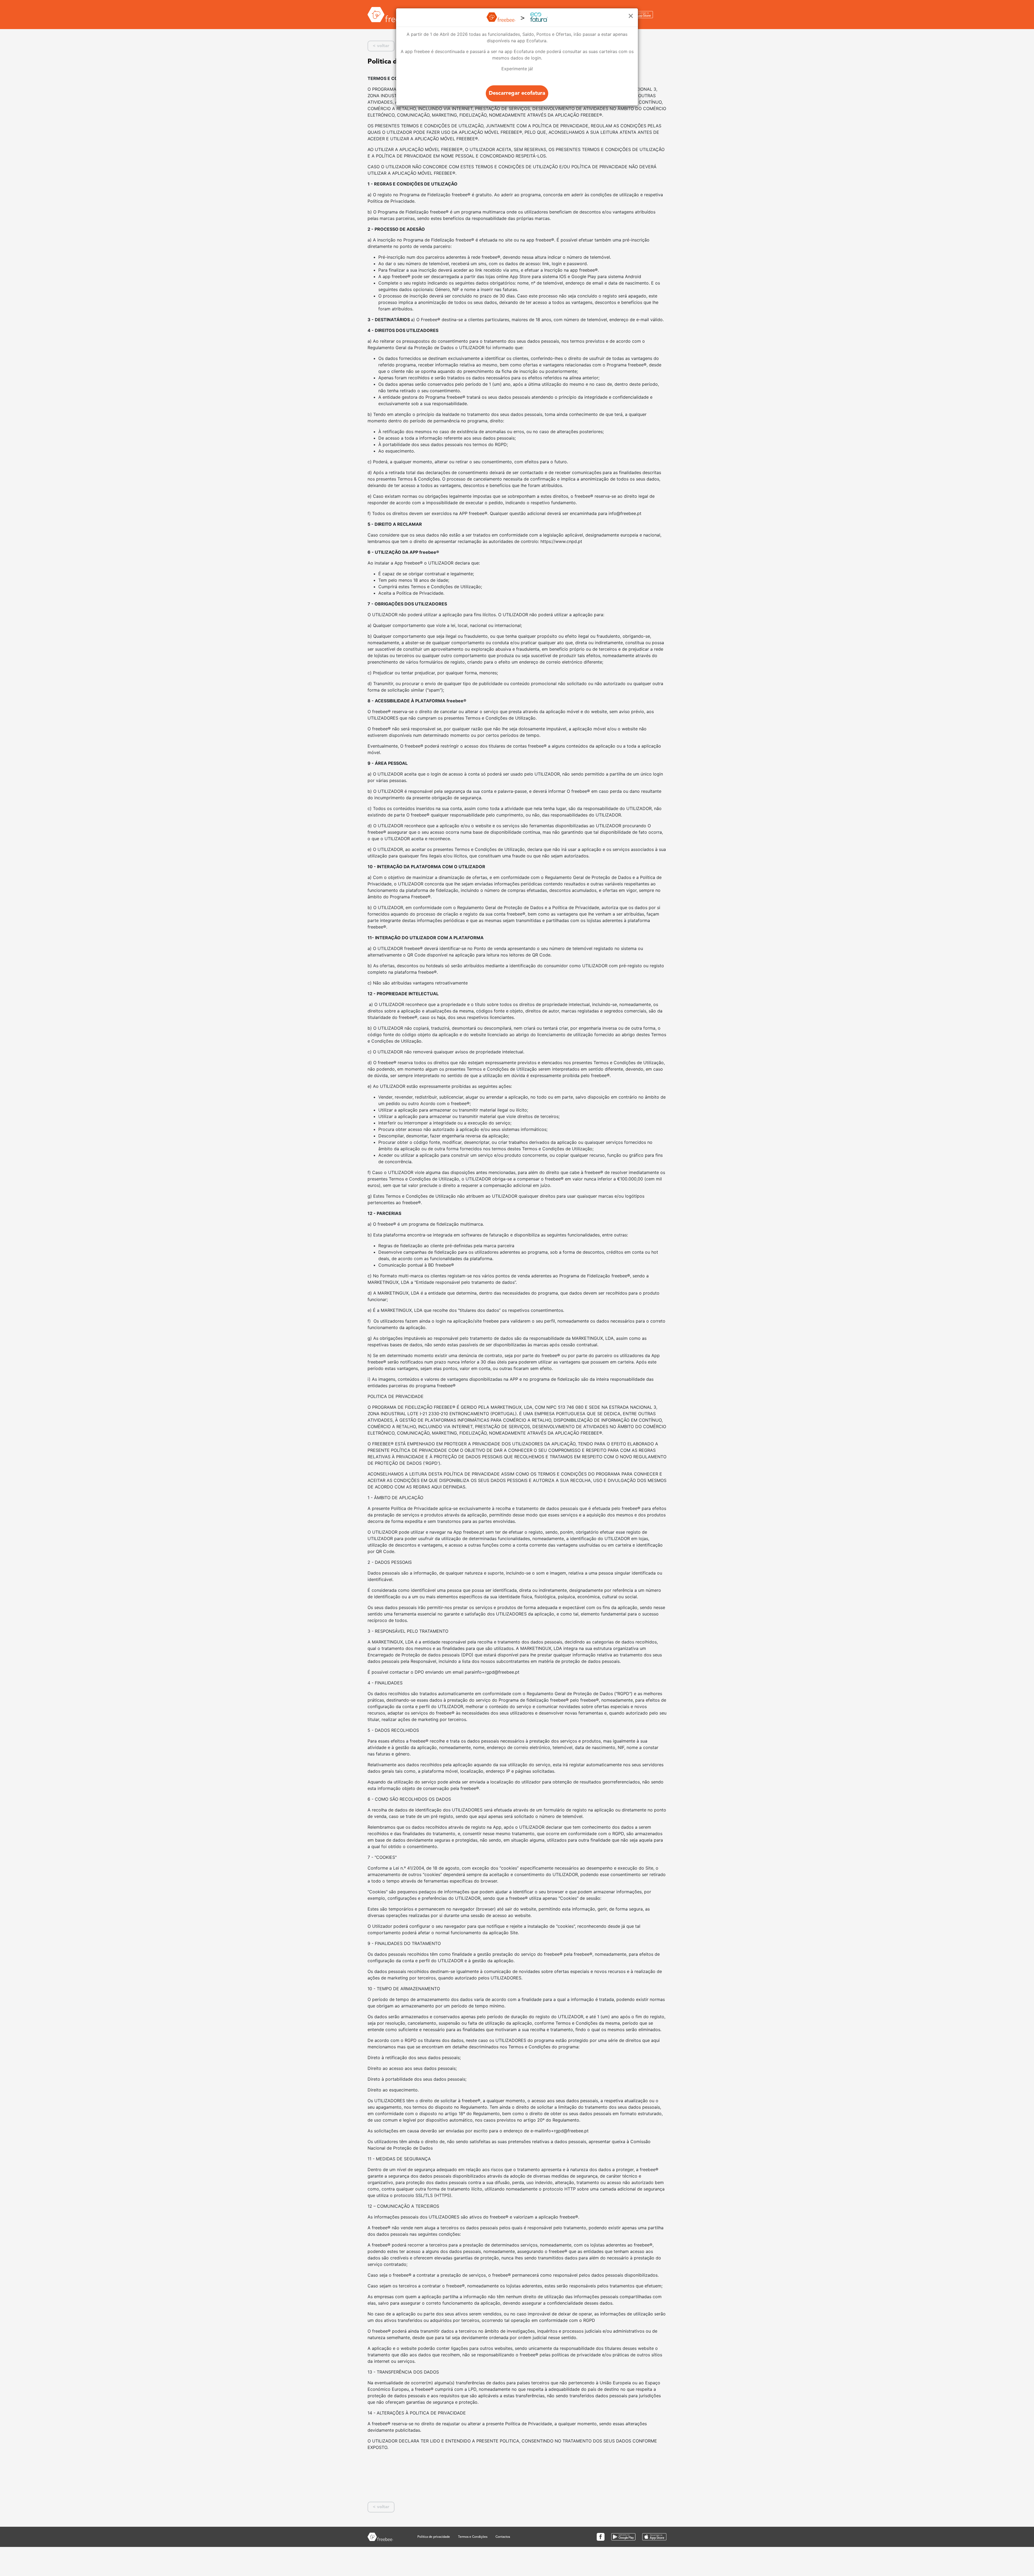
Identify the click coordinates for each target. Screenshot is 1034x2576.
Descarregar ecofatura (517, 93)
